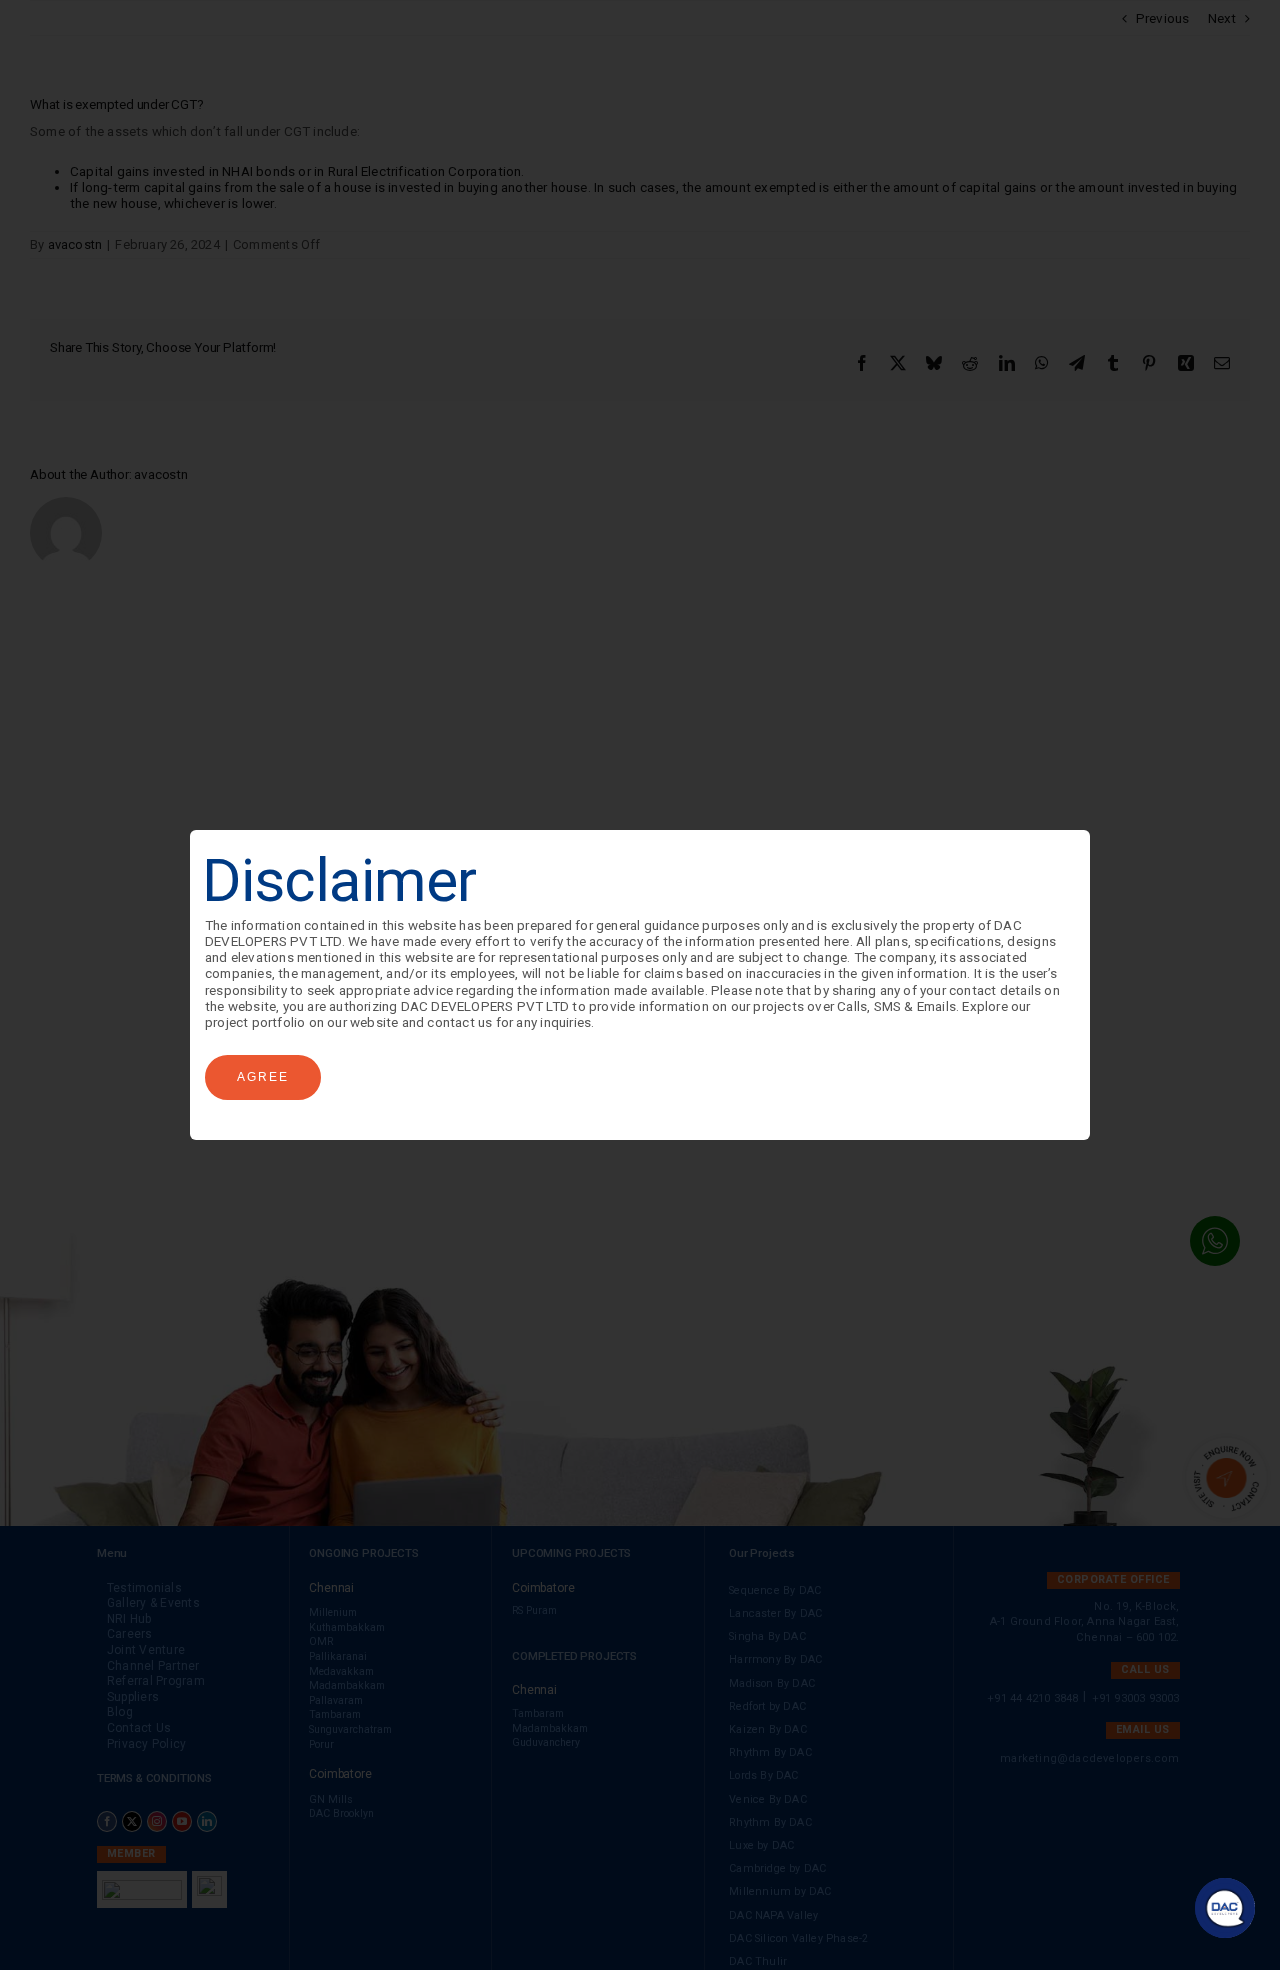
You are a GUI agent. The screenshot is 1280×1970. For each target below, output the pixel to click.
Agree (263, 1077)
